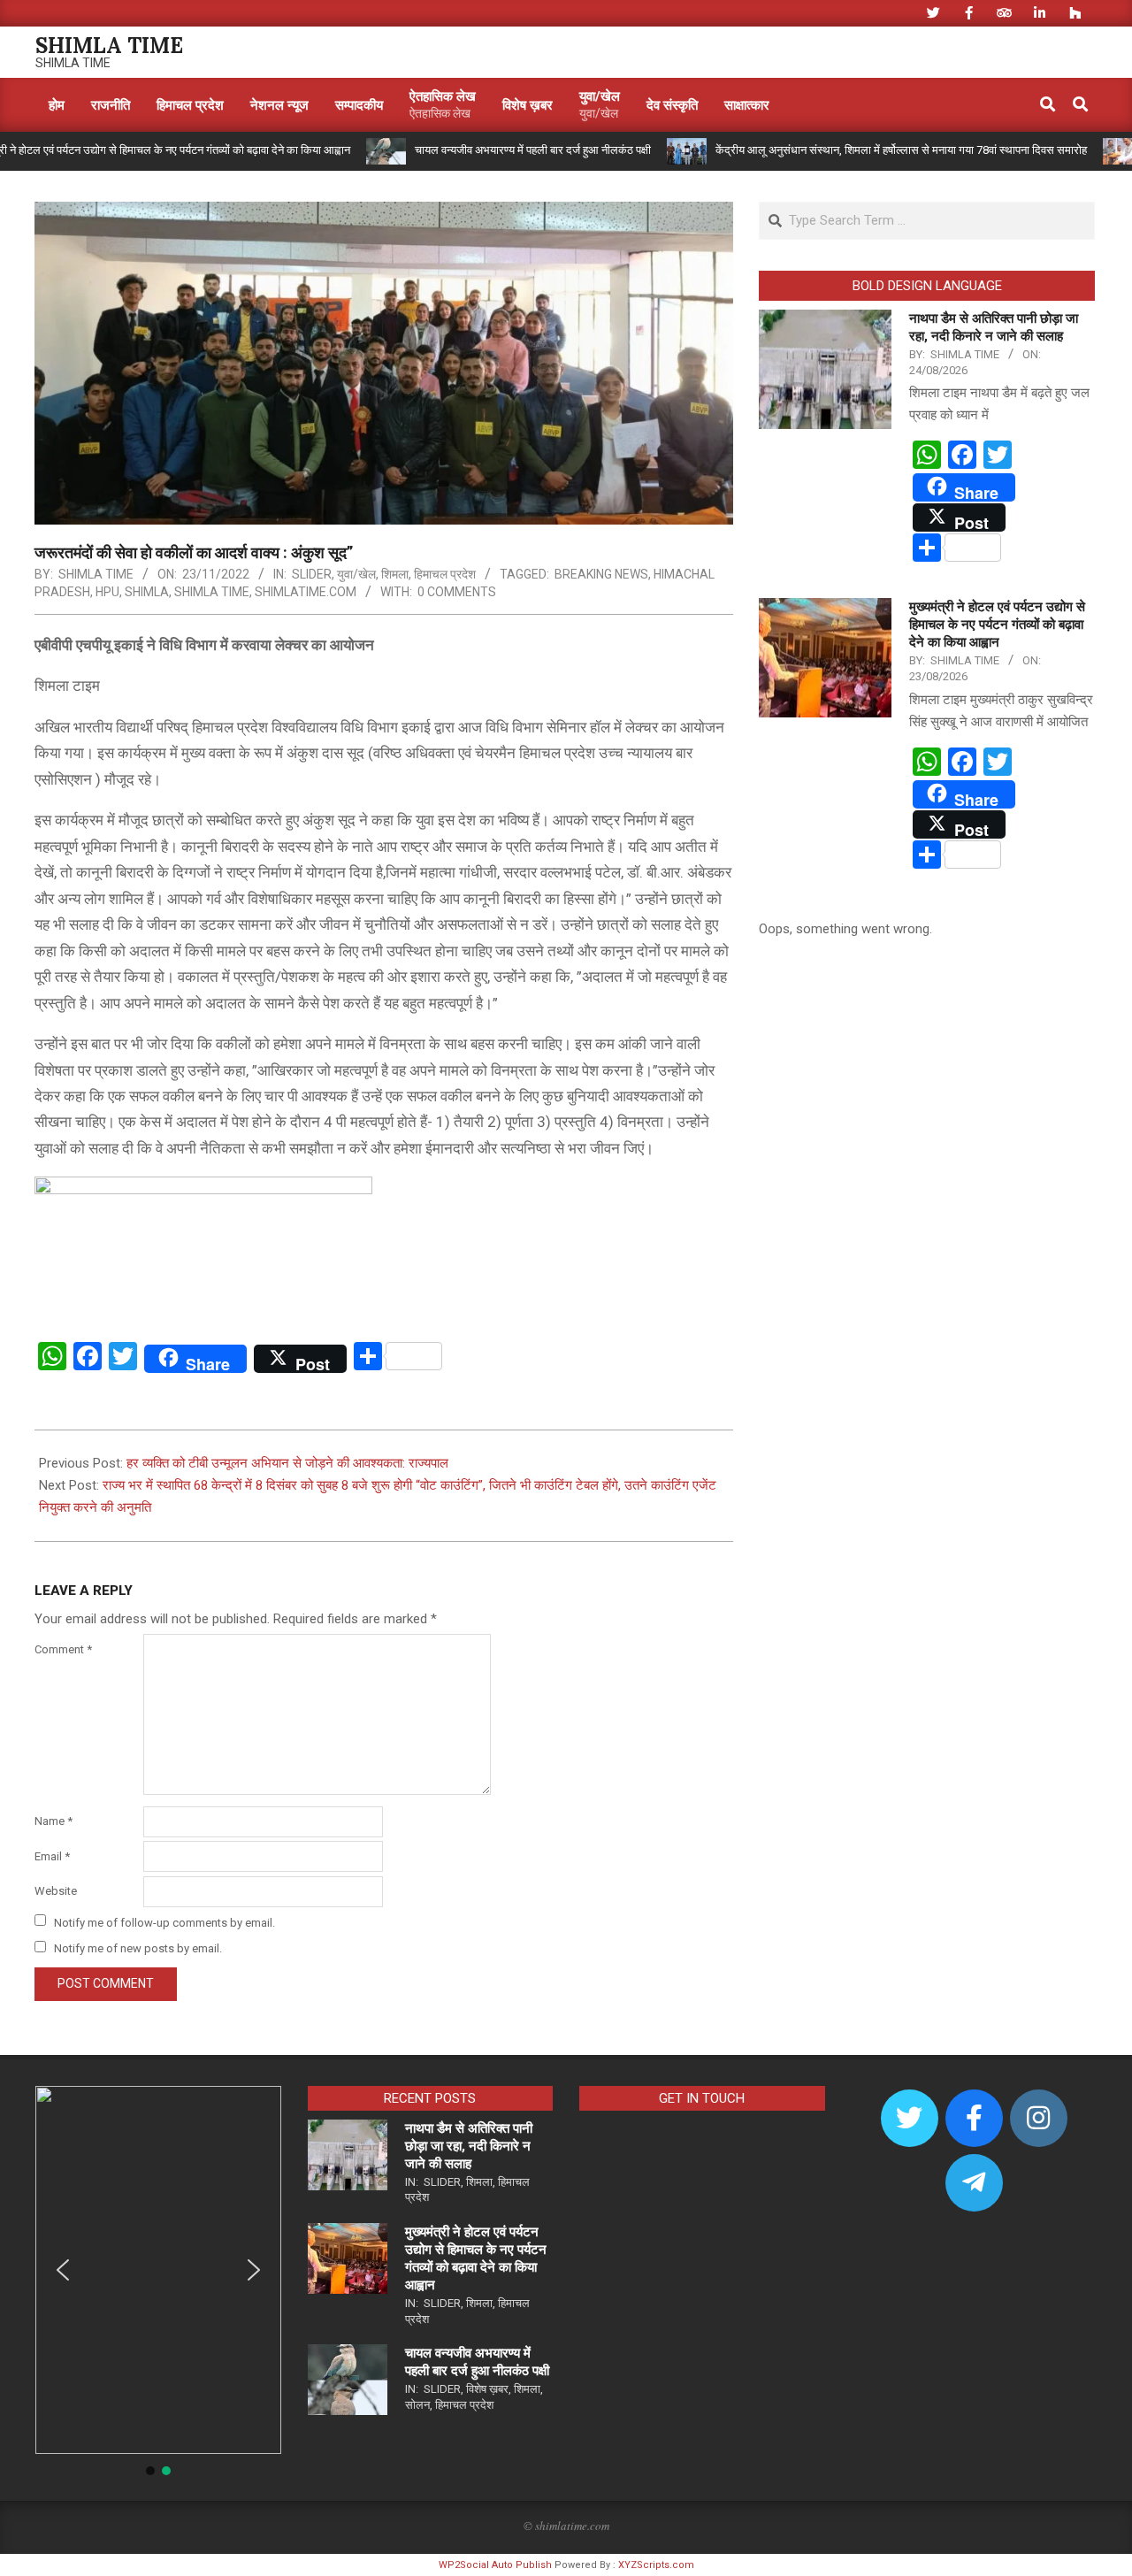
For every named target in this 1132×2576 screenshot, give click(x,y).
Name (54, 1821)
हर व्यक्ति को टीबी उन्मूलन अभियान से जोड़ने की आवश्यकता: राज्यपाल (287, 1463)
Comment (63, 1649)
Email (52, 1856)
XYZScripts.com (656, 2565)
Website (56, 1891)
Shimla (147, 592)
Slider (312, 574)
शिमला (395, 574)
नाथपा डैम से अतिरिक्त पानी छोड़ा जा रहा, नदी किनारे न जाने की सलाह (469, 2146)
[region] (158, 2282)
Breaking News (601, 574)
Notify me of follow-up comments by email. (164, 1922)
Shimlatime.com (306, 592)
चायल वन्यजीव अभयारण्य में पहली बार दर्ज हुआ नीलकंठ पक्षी (482, 150)
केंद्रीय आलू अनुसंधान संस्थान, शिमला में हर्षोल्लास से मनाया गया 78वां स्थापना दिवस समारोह (850, 150)
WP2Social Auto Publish (495, 2565)
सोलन (417, 2405)
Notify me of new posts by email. (138, 1948)
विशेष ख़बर (487, 2389)
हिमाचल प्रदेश (445, 574)
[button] (63, 2270)
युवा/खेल (356, 574)
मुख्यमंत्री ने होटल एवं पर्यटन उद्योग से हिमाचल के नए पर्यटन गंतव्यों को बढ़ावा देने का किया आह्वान (997, 625)
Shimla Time (212, 592)
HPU (107, 592)
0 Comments (457, 592)
